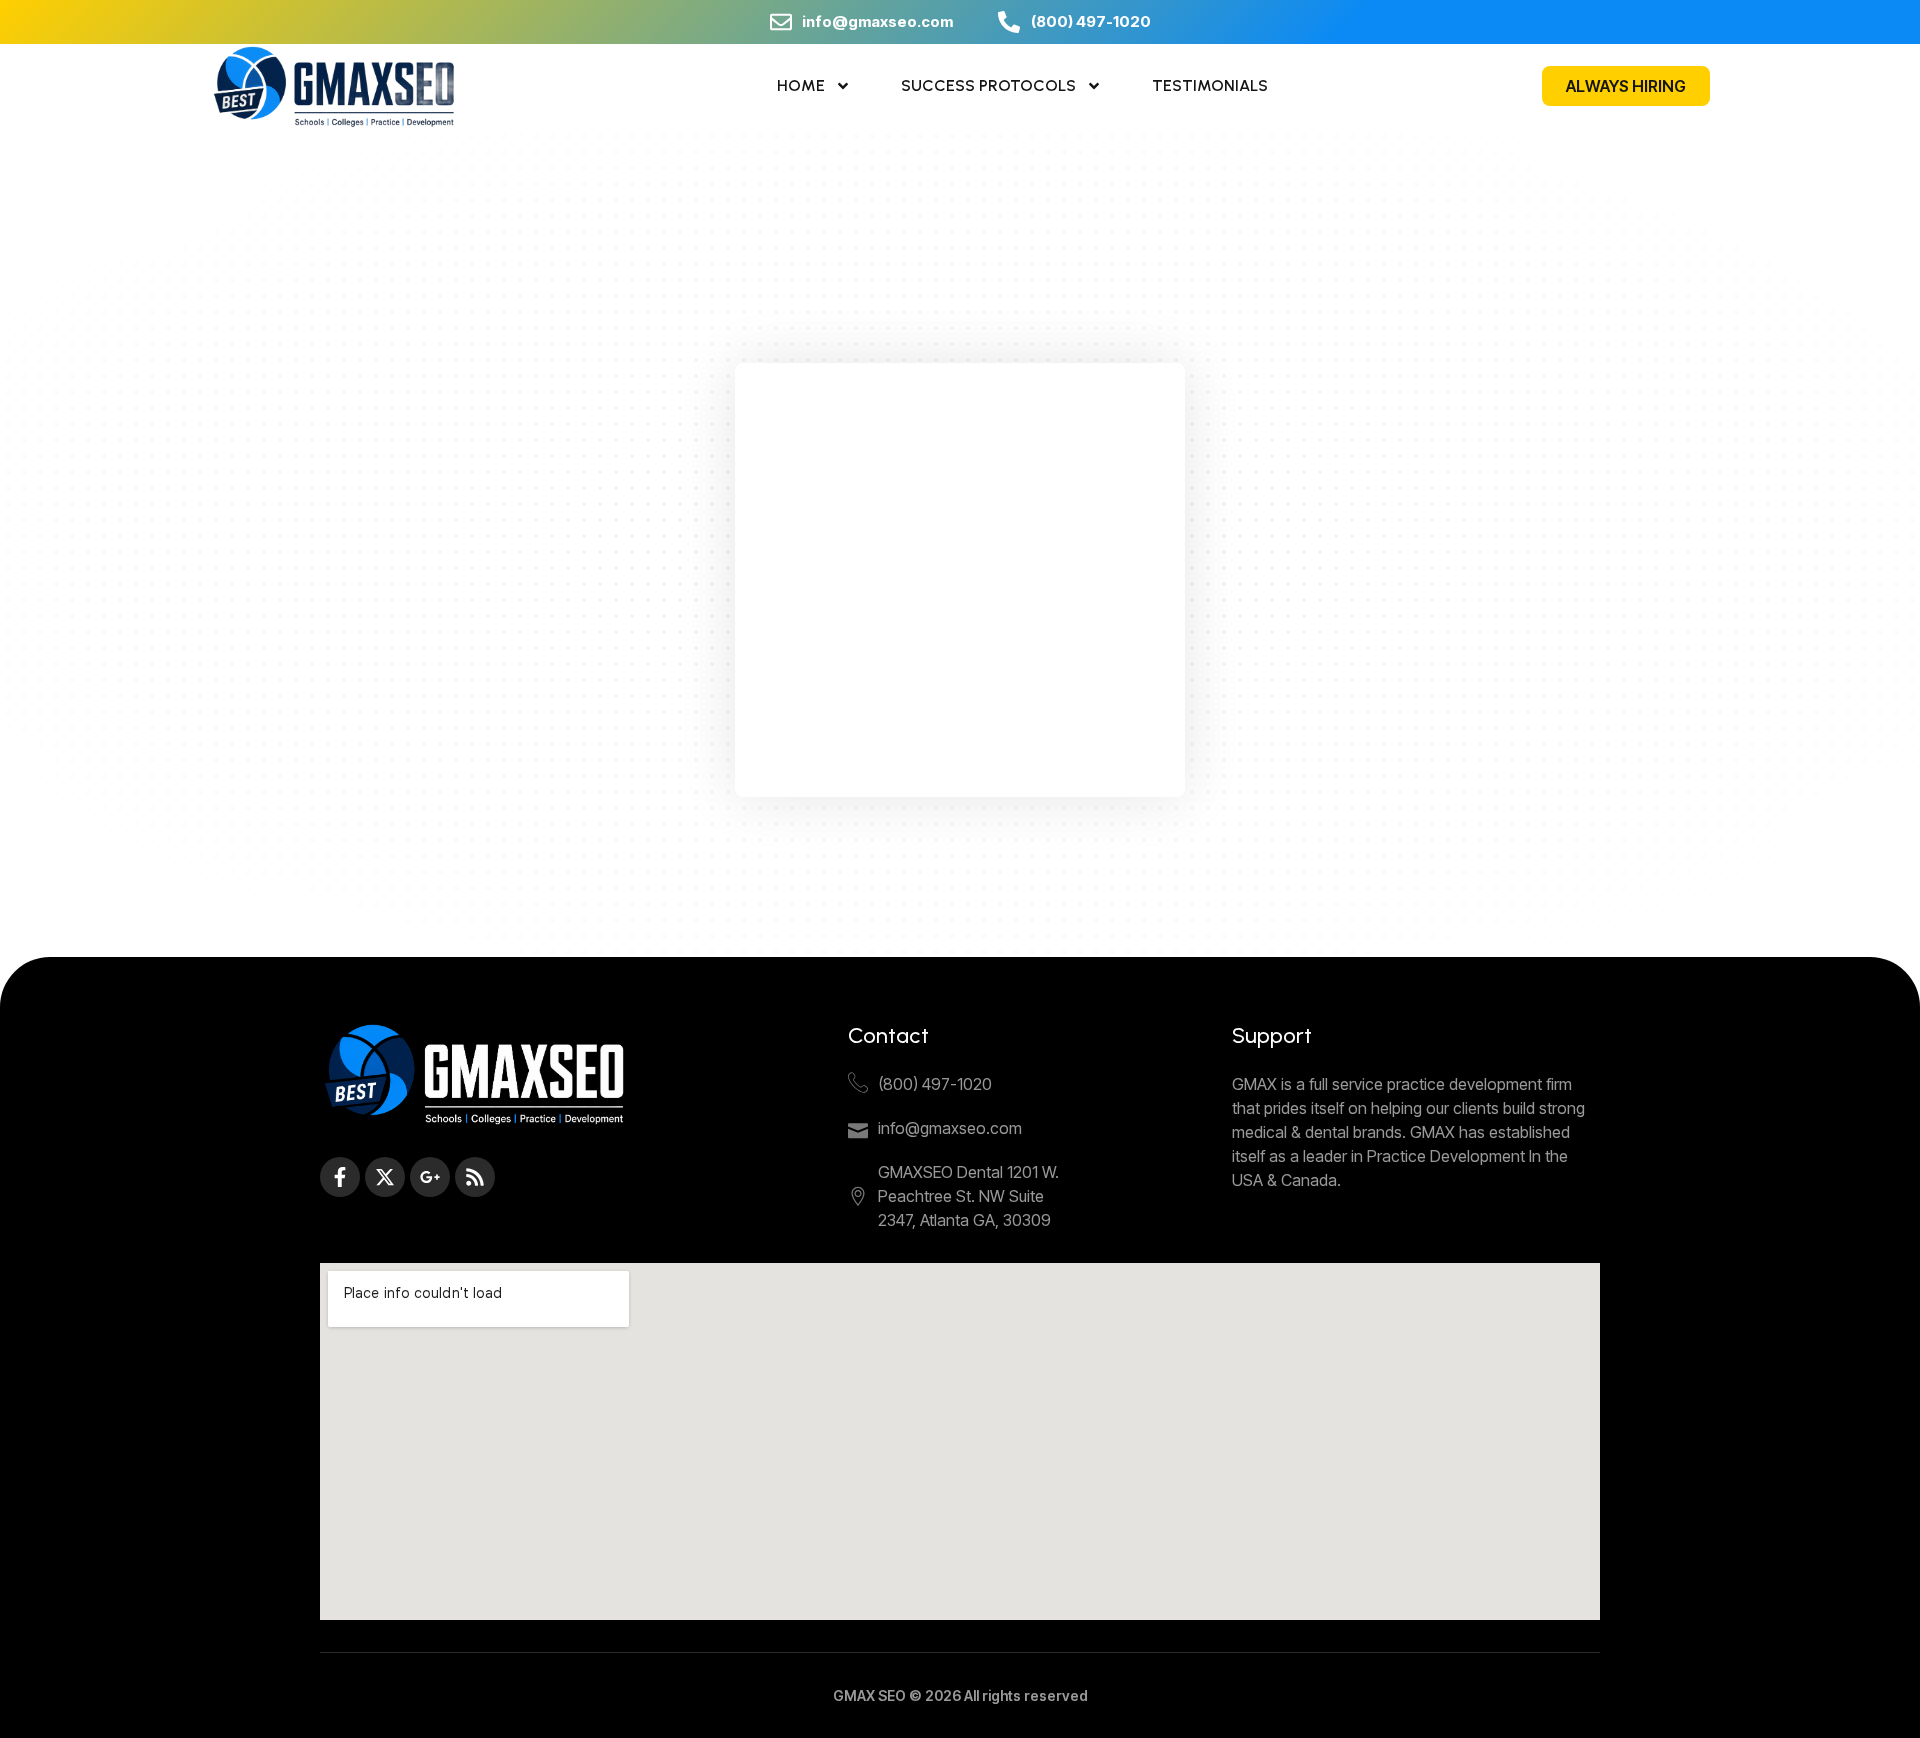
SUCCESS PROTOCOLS (988, 85)
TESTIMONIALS (1210, 85)
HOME (801, 85)
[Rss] (475, 1177)
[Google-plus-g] (430, 1177)
